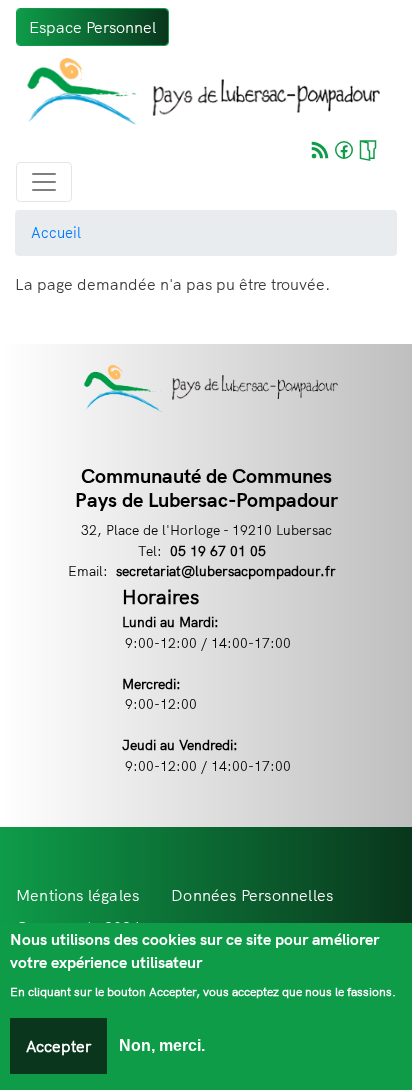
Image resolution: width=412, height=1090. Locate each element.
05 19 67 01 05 (218, 550)
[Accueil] (198, 91)
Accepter (58, 1046)
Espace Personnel (92, 27)
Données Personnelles (252, 895)
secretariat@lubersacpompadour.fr (226, 570)
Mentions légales (77, 895)
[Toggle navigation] (44, 182)
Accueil (56, 232)
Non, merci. (162, 1045)
